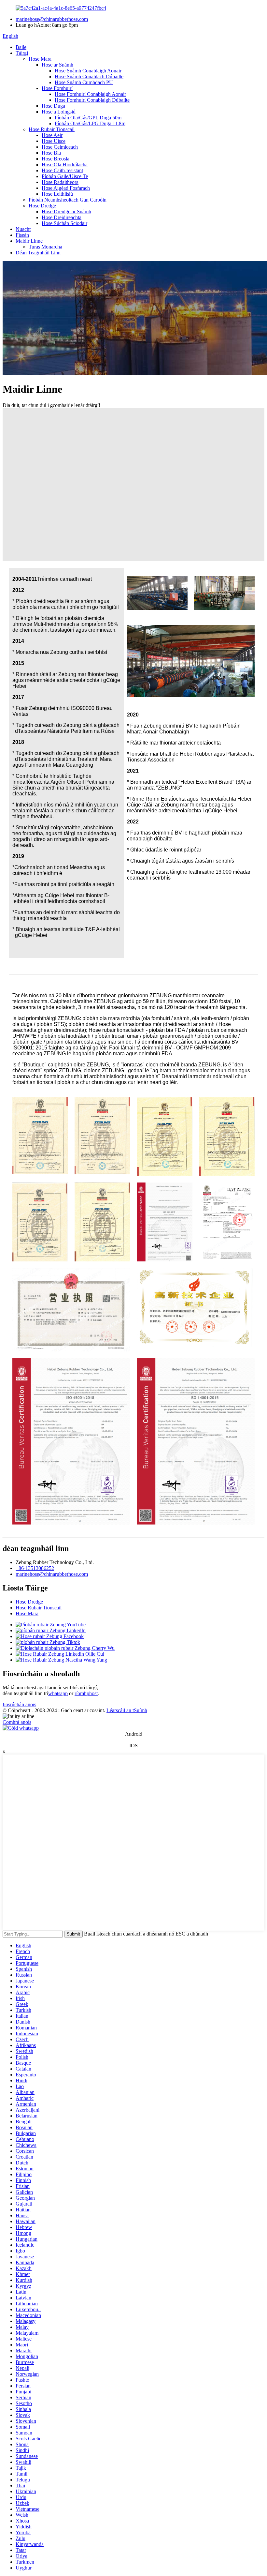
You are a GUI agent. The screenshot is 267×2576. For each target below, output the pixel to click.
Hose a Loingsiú (59, 112)
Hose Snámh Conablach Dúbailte (89, 76)
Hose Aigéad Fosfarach (66, 188)
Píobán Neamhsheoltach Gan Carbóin (68, 200)
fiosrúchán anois (19, 1704)
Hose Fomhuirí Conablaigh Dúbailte (92, 100)
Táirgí (22, 53)
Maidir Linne (29, 241)
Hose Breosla (56, 159)
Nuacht (23, 229)
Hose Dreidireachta (62, 217)
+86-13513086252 (35, 1568)
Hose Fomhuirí (57, 88)
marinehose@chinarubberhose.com (52, 19)
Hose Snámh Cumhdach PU (84, 82)
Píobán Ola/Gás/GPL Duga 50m (88, 118)
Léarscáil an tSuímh (127, 1710)
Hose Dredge (42, 206)
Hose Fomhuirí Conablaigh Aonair (90, 94)
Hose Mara (40, 59)
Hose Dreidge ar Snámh (66, 211)
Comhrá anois (17, 1722)
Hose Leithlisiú (57, 194)
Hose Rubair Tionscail (52, 129)
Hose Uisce (54, 141)
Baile (21, 47)
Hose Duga (53, 106)
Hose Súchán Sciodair (64, 223)
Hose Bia (51, 153)
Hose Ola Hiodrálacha (65, 165)
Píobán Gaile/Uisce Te (65, 176)
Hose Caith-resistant (62, 170)
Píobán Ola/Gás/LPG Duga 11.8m (90, 123)
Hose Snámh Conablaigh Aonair (88, 71)
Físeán (22, 235)
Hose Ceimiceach (60, 147)
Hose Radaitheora (60, 182)
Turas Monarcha (45, 247)
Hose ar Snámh (57, 65)
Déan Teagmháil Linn (38, 253)
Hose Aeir (52, 135)
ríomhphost (86, 1693)
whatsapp (58, 1693)
